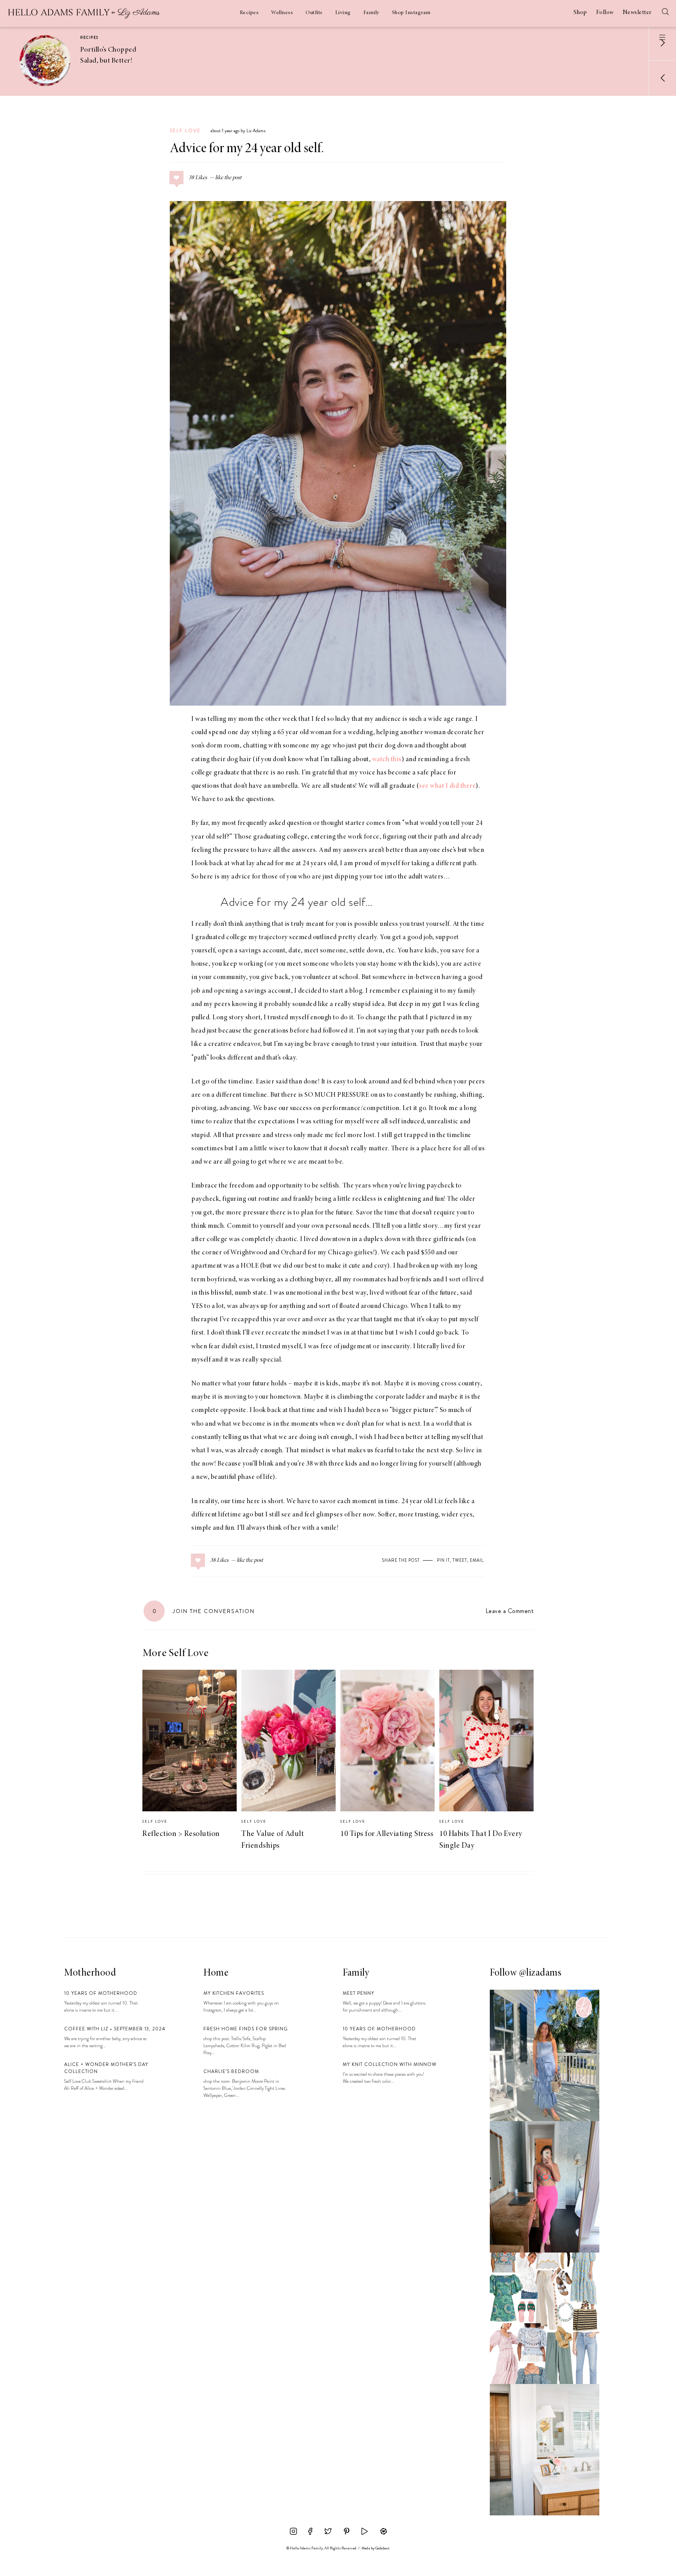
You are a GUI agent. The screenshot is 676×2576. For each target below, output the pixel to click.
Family (371, 13)
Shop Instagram (411, 13)
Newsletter (637, 13)
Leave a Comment (510, 1611)
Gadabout (382, 2548)
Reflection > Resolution (181, 1834)
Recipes (249, 13)
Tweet (460, 1560)
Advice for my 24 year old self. (247, 149)
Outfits (314, 13)
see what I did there (447, 786)
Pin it (443, 1560)
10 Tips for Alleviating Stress (387, 1834)
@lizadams (540, 1973)
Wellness (282, 13)
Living (343, 13)
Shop (580, 13)
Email (477, 1560)
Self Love (185, 131)
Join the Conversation (204, 1611)
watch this (387, 760)
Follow (605, 13)
